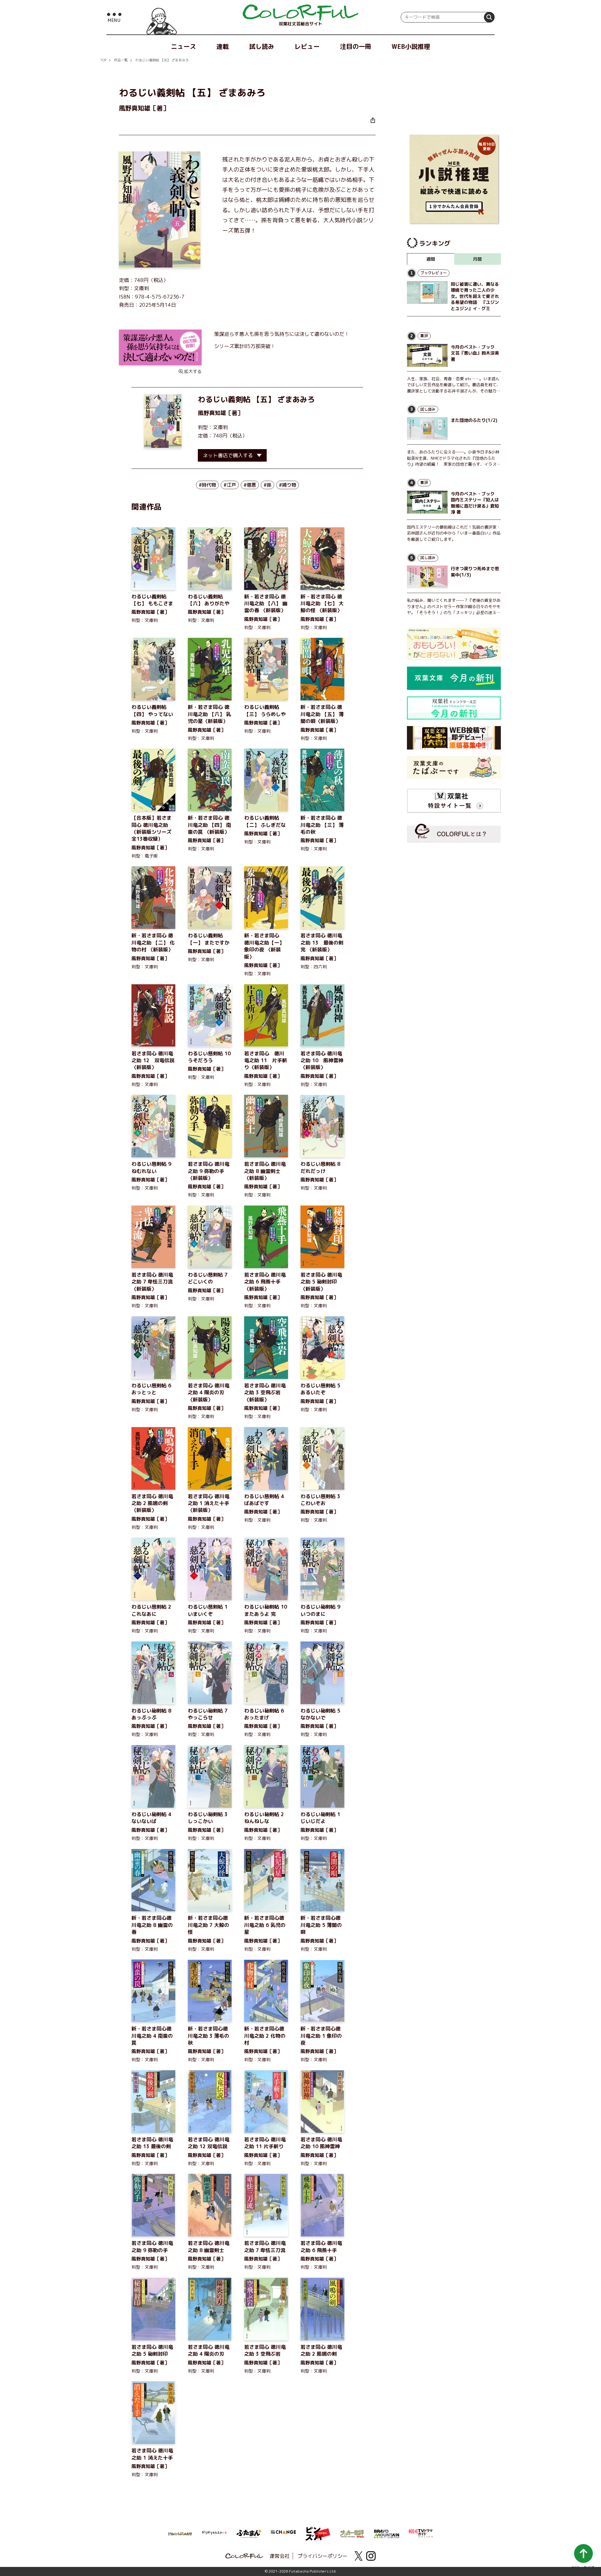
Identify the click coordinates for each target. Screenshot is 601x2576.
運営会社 (280, 2556)
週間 (431, 259)
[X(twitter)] (358, 2556)
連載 (223, 46)
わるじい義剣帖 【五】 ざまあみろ (162, 60)
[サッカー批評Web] (352, 2533)
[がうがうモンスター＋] (214, 2534)
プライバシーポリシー (322, 2556)
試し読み (262, 46)
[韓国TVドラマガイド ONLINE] (421, 2532)
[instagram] (371, 2556)
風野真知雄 (212, 413)
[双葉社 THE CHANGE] (283, 2534)
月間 (477, 259)
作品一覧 (121, 60)
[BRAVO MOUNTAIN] (387, 2533)
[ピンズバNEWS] (318, 2530)
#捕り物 (288, 485)
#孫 (267, 485)
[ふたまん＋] (249, 2533)
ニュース (183, 46)
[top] (300, 13)
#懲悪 (250, 485)
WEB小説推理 (411, 46)
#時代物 (207, 485)
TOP (103, 60)
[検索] (489, 17)
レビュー (307, 46)
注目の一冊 (356, 46)
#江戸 (230, 485)
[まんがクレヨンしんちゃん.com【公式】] (180, 2533)
